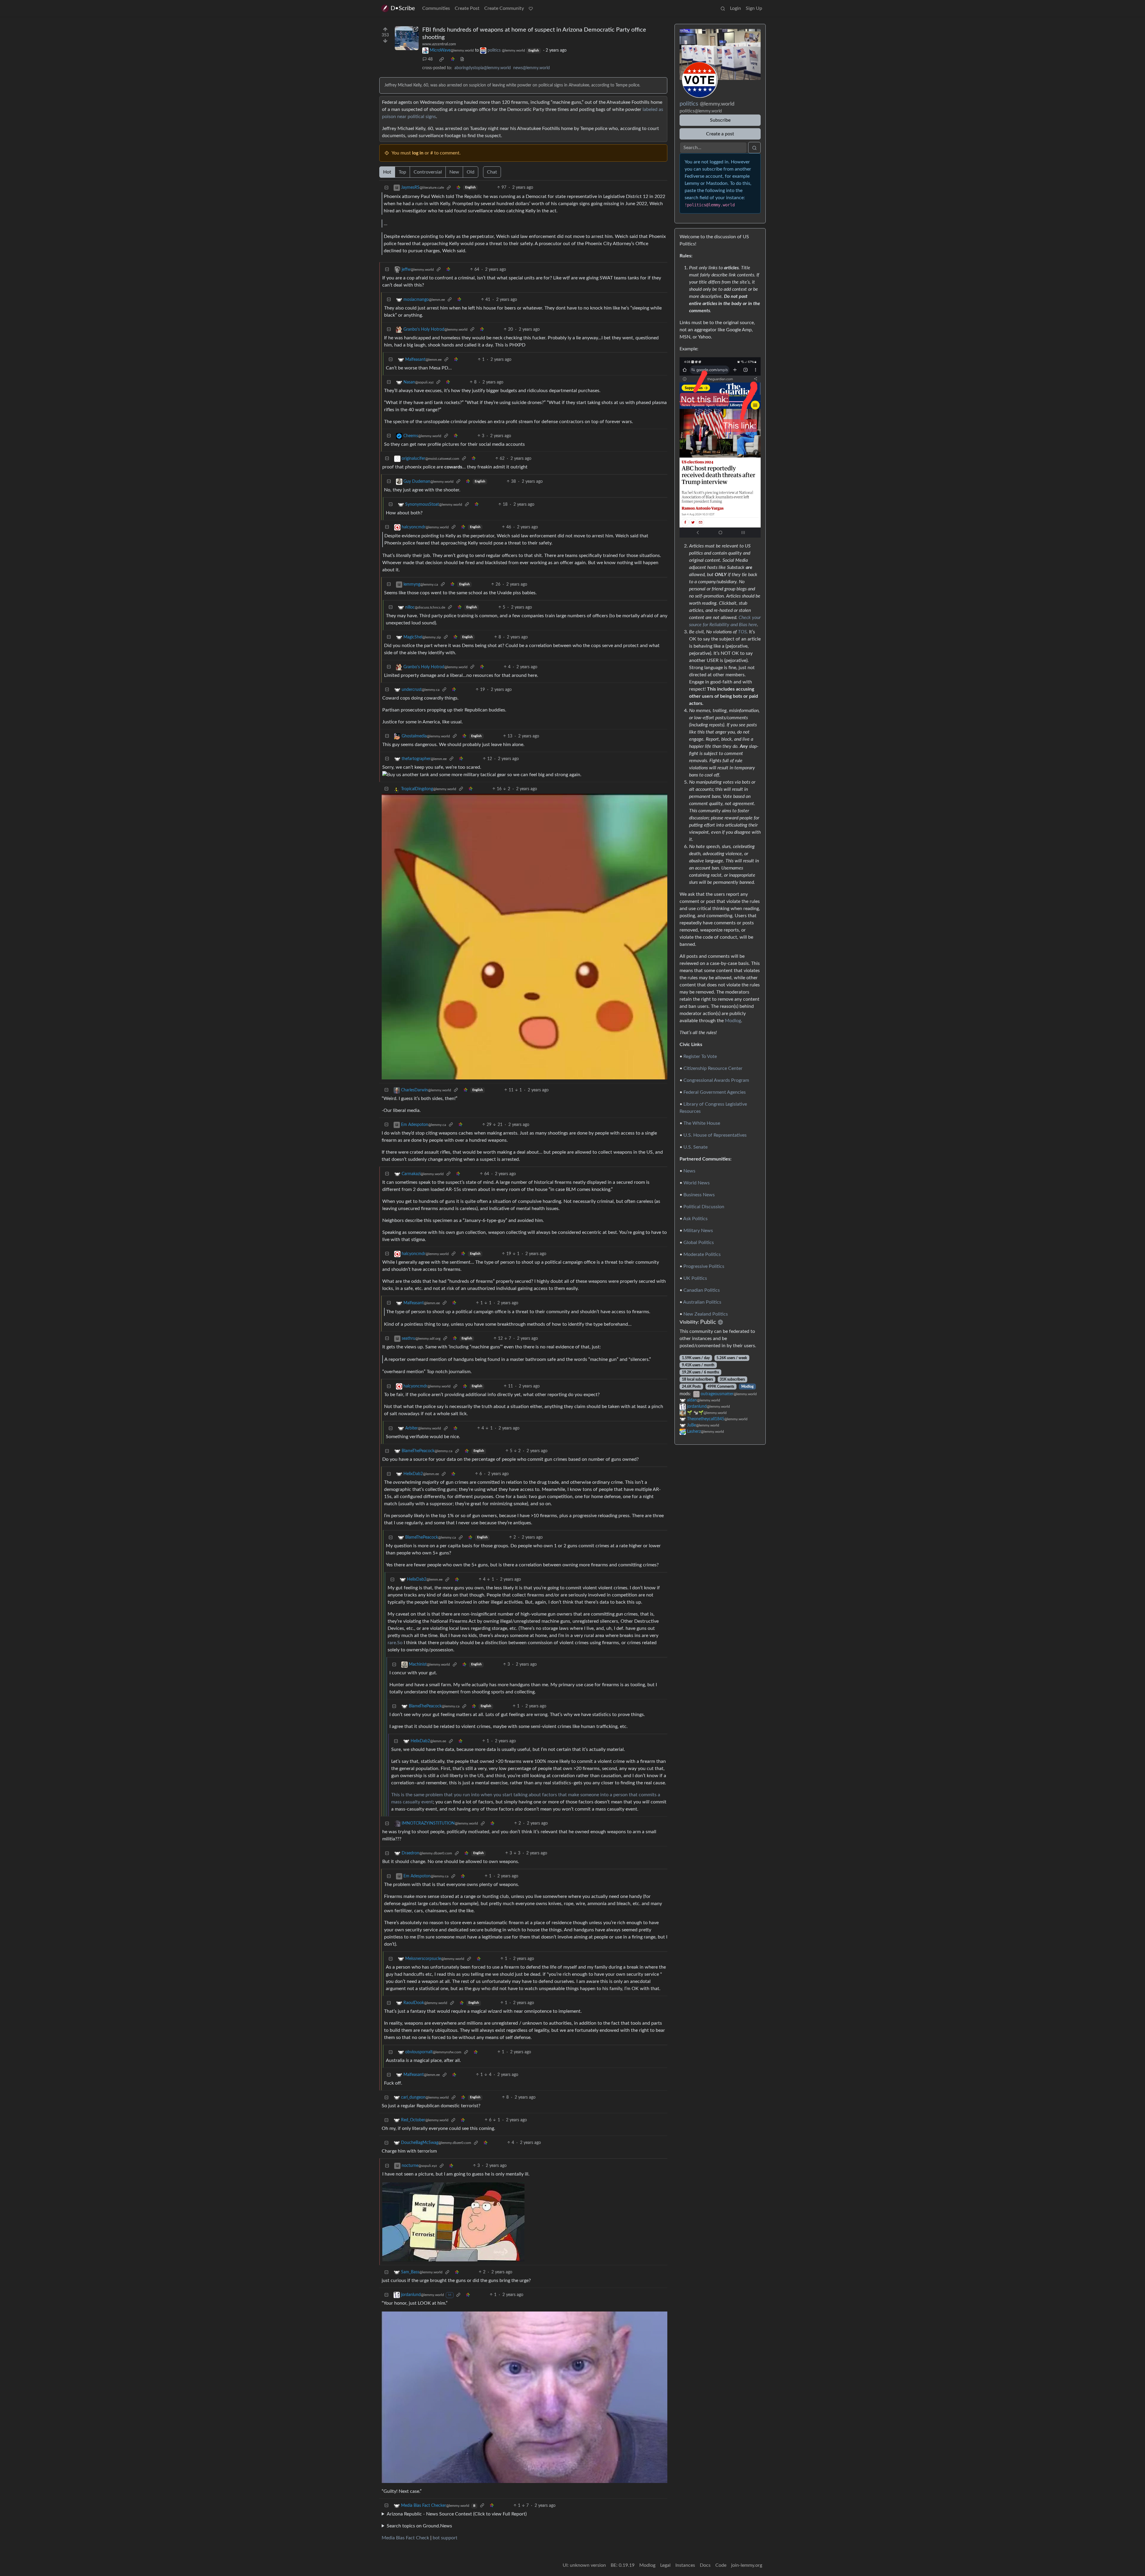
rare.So (395, 1643)
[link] (442, 59)
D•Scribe (403, 8)
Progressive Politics (704, 1266)
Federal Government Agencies (715, 1092)
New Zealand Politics (706, 1314)
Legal (665, 2565)
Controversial (428, 172)
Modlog (733, 1021)
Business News (699, 1195)
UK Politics (695, 1278)
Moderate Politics (702, 1254)
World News (697, 1183)
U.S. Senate (695, 1147)
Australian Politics (702, 1302)
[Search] (723, 8)
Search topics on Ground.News (419, 2526)
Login (735, 8)
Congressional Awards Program (716, 1080)
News (689, 1171)
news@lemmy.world (532, 68)
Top (402, 172)
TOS (742, 632)
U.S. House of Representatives (715, 1135)
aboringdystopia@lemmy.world (483, 68)
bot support (445, 2538)
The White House (702, 1123)
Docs (705, 2565)
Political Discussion (704, 1207)
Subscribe (720, 120)
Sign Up (754, 8)
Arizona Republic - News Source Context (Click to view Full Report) (457, 2514)
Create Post (467, 8)
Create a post (720, 134)
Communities (436, 8)
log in (418, 153)
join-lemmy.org (747, 2565)
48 (430, 59)
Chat (492, 172)
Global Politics (699, 1243)
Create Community (504, 8)
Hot (387, 172)
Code (721, 2565)
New (454, 172)
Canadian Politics (702, 1290)
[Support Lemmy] (531, 8)
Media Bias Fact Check (405, 2538)
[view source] (462, 59)
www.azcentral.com (439, 44)
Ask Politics (695, 1219)
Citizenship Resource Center (713, 1068)
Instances (685, 2565)
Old (471, 172)
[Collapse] (386, 188)
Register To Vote (700, 1056)
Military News (698, 1231)
